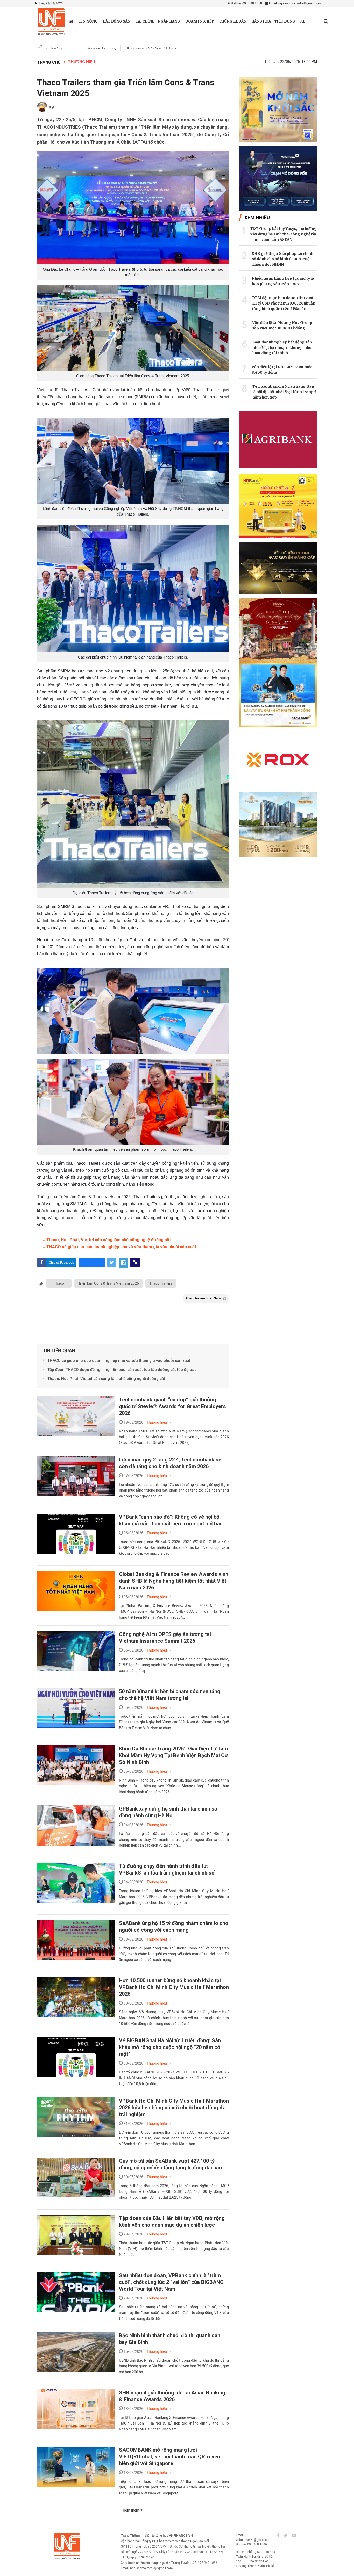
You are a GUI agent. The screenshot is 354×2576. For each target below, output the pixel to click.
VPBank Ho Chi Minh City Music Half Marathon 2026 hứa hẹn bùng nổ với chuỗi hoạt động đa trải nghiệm (174, 2108)
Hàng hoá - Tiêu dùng (273, 21)
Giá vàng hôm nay (101, 48)
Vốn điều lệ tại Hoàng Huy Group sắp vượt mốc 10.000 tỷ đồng (282, 325)
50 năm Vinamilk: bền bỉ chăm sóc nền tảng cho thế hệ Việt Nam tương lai (170, 1695)
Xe (303, 21)
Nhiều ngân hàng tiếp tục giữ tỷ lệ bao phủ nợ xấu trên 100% (283, 281)
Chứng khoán (233, 21)
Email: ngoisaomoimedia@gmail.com (295, 3)
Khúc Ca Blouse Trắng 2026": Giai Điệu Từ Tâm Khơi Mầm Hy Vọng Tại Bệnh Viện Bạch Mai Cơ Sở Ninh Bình (173, 1755)
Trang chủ (49, 62)
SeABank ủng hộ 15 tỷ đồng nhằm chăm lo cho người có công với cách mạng (174, 1927)
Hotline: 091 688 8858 (246, 3)
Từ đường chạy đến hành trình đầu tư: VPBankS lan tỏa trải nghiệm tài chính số (167, 1869)
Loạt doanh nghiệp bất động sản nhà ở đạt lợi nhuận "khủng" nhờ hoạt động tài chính (282, 348)
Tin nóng (88, 21)
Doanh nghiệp (200, 21)
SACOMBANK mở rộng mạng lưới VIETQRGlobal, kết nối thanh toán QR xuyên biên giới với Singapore (169, 2457)
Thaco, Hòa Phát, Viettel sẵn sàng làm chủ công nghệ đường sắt (108, 1240)
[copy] (135, 1263)
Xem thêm (131, 2510)
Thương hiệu (82, 62)
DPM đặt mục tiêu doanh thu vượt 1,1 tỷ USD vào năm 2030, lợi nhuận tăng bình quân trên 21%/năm (284, 303)
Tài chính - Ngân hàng (158, 21)
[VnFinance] (51, 22)
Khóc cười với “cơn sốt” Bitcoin (152, 48)
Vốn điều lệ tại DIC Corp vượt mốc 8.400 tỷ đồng (282, 370)
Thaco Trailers (161, 1283)
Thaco (59, 1283)
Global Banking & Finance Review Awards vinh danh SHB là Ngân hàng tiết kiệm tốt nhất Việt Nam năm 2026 (174, 1581)
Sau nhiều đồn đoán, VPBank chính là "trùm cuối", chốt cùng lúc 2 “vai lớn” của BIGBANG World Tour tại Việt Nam (171, 2282)
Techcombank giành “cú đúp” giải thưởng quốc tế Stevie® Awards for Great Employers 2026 (172, 1406)
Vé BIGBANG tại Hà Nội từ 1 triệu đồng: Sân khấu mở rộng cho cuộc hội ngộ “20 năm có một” (170, 2047)
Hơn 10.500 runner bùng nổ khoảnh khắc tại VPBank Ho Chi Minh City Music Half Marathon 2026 (174, 1987)
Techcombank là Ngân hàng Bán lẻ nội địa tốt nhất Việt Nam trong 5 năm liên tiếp (284, 392)
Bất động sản (117, 21)
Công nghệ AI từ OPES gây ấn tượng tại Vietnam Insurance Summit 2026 (165, 1638)
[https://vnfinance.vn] (71, 21)
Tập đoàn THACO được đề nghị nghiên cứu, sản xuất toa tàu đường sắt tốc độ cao (122, 1370)
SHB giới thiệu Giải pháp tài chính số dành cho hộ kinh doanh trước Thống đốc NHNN (283, 259)
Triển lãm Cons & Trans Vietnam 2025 (109, 1283)
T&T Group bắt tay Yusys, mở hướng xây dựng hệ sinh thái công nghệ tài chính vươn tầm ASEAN (284, 234)
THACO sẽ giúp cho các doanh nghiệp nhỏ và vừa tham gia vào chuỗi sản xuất (121, 1247)
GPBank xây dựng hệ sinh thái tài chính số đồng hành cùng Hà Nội (168, 1812)
